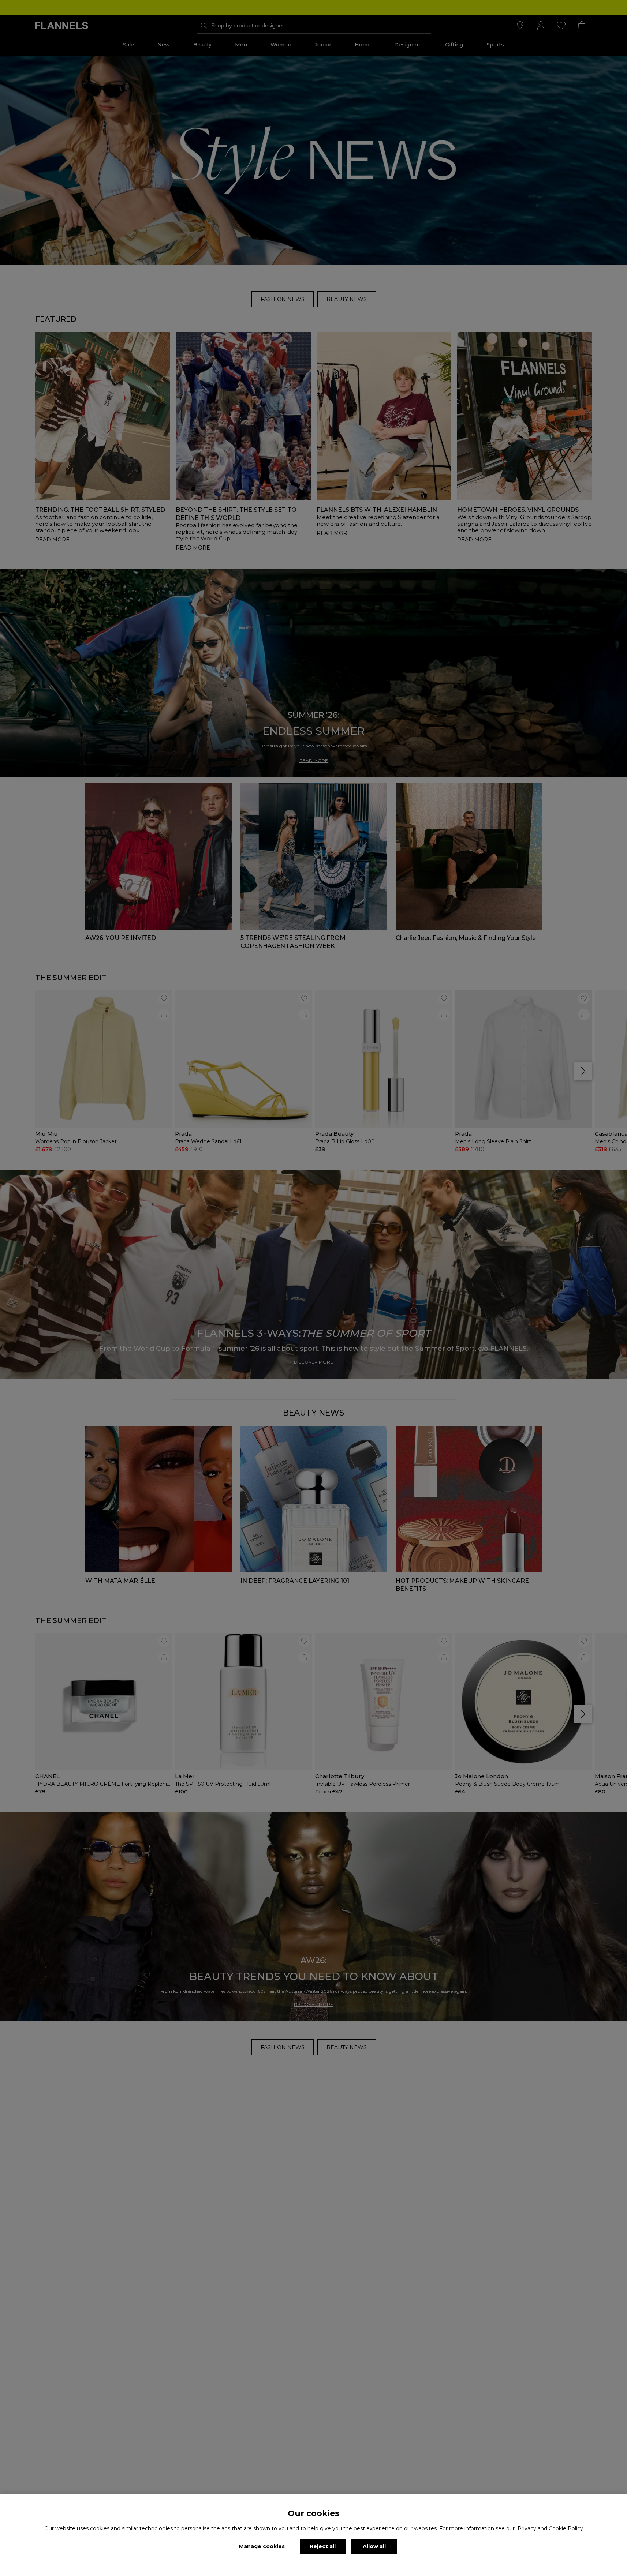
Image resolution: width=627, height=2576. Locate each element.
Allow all (374, 2546)
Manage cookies (262, 2546)
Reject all (323, 2546)
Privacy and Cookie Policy (550, 2528)
